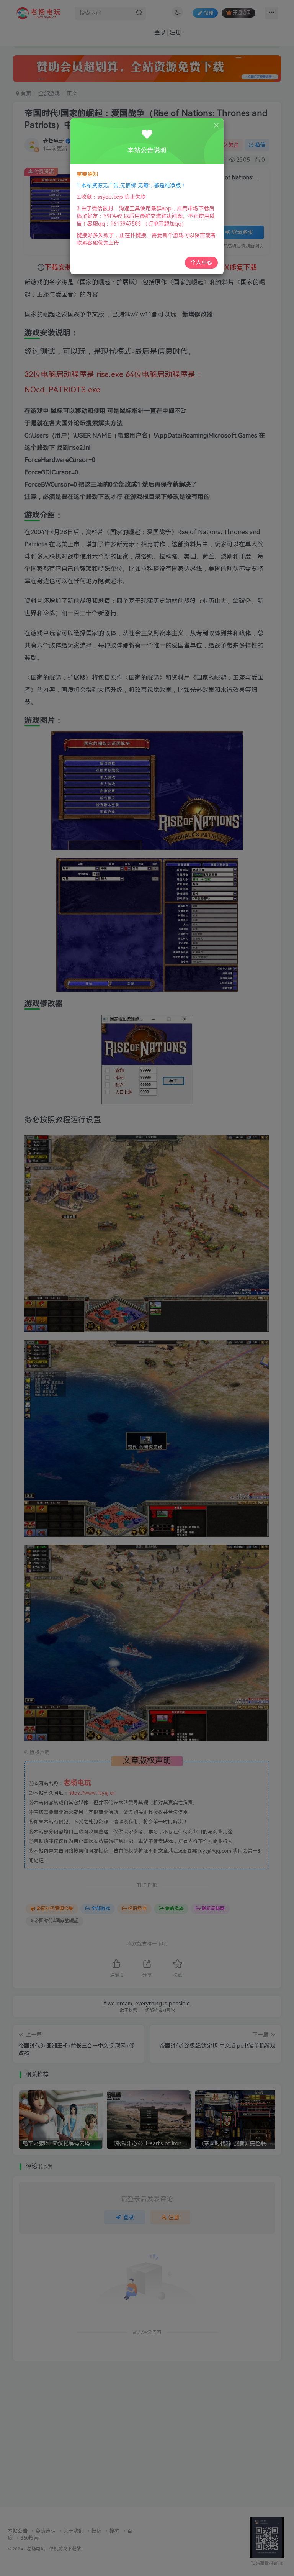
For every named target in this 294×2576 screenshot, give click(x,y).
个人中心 (201, 262)
